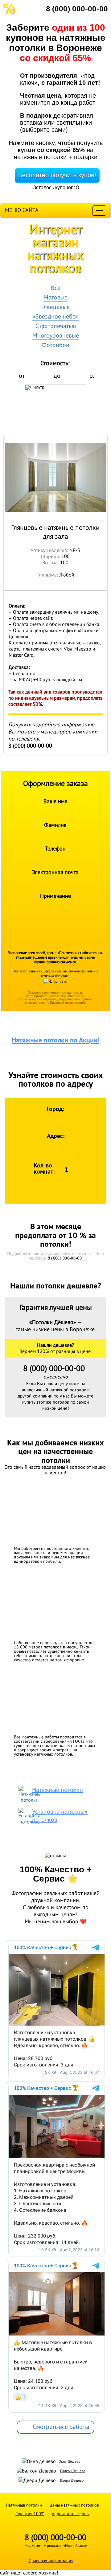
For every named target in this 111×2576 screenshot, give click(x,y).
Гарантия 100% (30, 2514)
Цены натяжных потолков (74, 2505)
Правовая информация (51, 2561)
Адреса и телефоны (71, 2514)
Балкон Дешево (73, 2471)
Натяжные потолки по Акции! (55, 1040)
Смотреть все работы (61, 2427)
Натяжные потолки (24, 2505)
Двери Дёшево (72, 2480)
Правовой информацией (68, 1003)
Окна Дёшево (69, 2461)
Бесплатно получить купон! (57, 175)
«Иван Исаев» (75, 2546)
